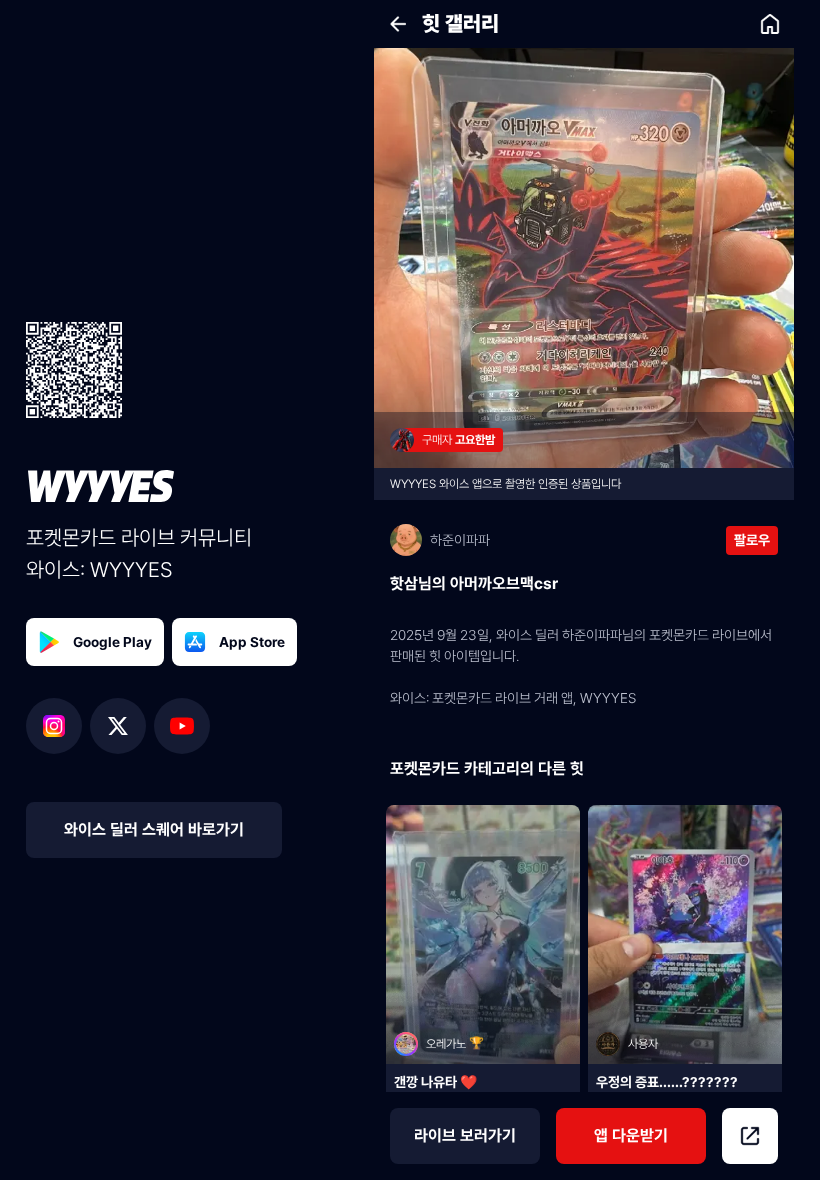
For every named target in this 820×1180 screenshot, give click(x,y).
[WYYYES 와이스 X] (122, 726)
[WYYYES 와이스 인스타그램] (58, 726)
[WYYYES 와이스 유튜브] (182, 726)
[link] (770, 24)
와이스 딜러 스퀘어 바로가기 (154, 829)
